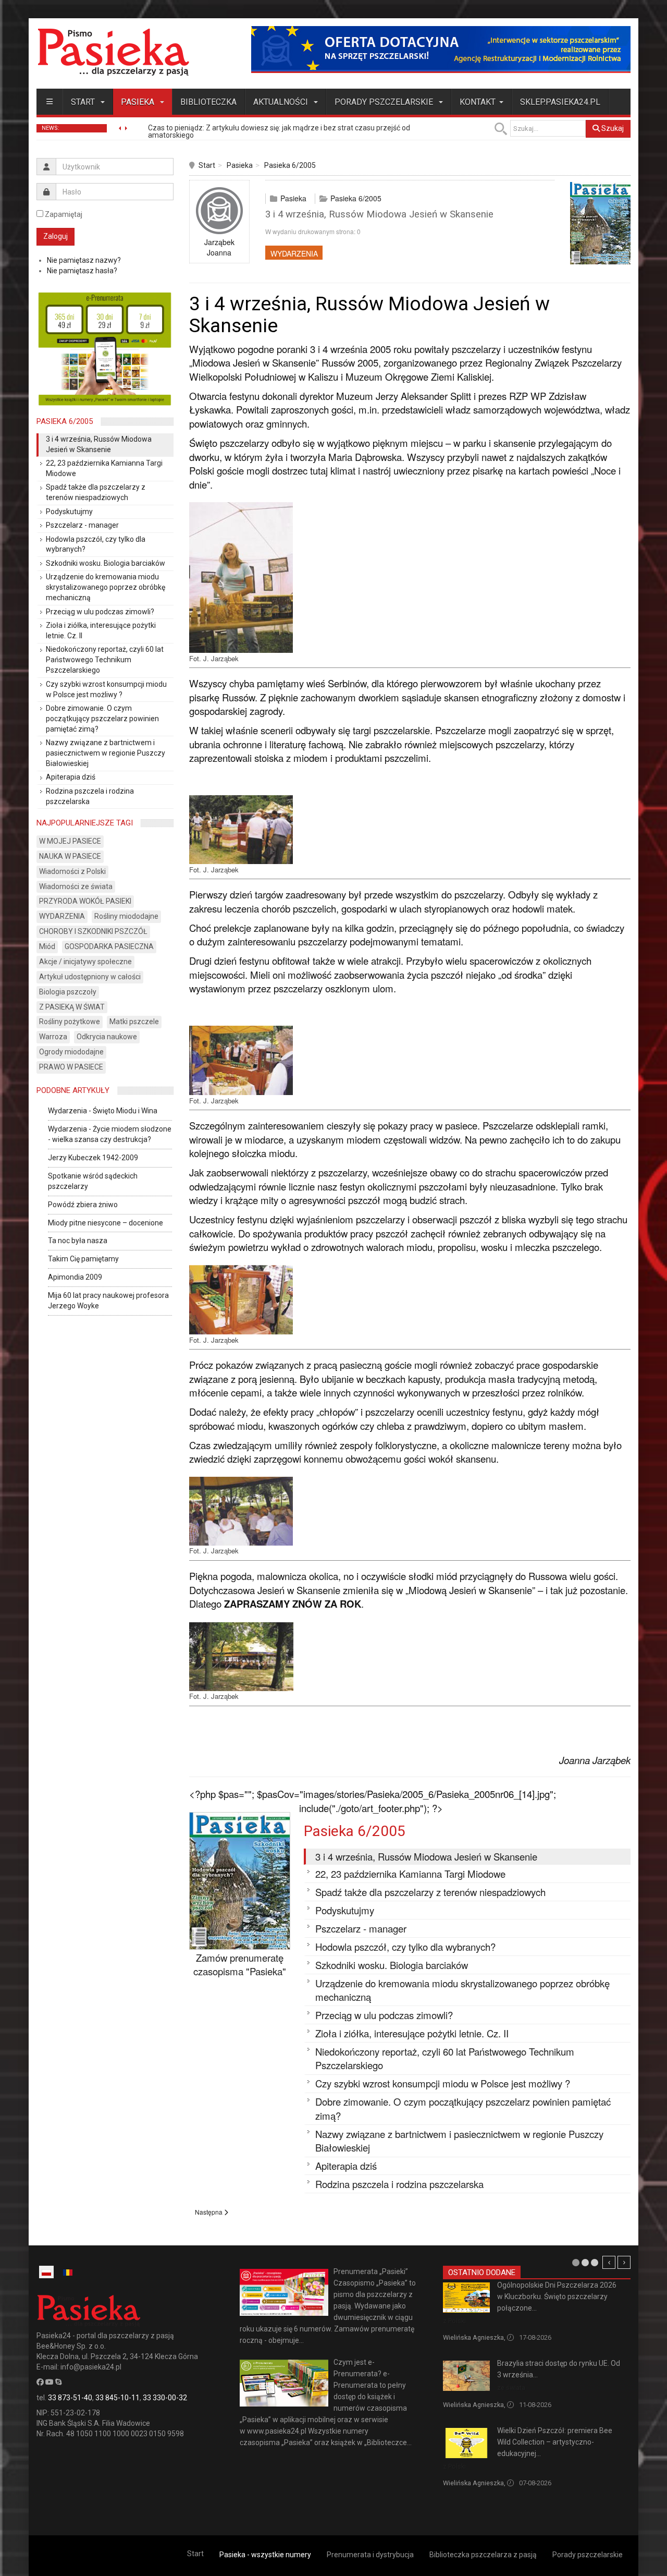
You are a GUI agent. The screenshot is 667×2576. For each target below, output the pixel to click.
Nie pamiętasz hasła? (82, 271)
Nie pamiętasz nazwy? (84, 260)
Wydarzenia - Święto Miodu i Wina (103, 1111)
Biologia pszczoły (68, 992)
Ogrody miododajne (71, 1052)
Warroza (53, 1037)
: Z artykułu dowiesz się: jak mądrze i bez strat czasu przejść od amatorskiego (279, 131)
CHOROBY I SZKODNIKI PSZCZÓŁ (93, 931)
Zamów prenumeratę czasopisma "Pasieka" (240, 1965)
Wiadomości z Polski (72, 871)
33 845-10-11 (118, 2398)
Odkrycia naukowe (107, 1037)
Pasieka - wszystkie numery (265, 2555)
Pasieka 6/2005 (290, 165)
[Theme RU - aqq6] (113, 52)
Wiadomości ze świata (76, 886)
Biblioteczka (208, 102)
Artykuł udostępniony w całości (90, 977)
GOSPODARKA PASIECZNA (109, 946)
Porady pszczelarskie (385, 102)
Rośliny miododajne (126, 916)
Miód (47, 946)
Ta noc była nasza (78, 1241)
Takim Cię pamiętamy (83, 1259)
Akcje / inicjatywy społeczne (85, 962)
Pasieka (139, 102)
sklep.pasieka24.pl (560, 102)
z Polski (454, 2321)
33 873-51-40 (70, 2398)
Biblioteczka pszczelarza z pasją (483, 2555)
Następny (624, 2262)
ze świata (511, 2387)
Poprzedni (609, 2262)
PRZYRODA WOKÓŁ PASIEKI (85, 901)
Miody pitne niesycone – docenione (106, 1223)
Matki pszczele (134, 1022)
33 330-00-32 (165, 2398)
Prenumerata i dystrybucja (370, 2555)
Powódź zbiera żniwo (83, 1205)
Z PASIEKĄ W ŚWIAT (72, 1007)
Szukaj (612, 128)
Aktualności (282, 102)
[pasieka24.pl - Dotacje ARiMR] (441, 49)
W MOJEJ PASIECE (70, 841)
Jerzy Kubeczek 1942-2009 (93, 1158)
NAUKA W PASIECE (70, 856)
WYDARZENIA (294, 253)
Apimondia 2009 (75, 1277)
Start (84, 102)
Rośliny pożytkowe (70, 1022)
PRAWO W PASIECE (71, 1067)
